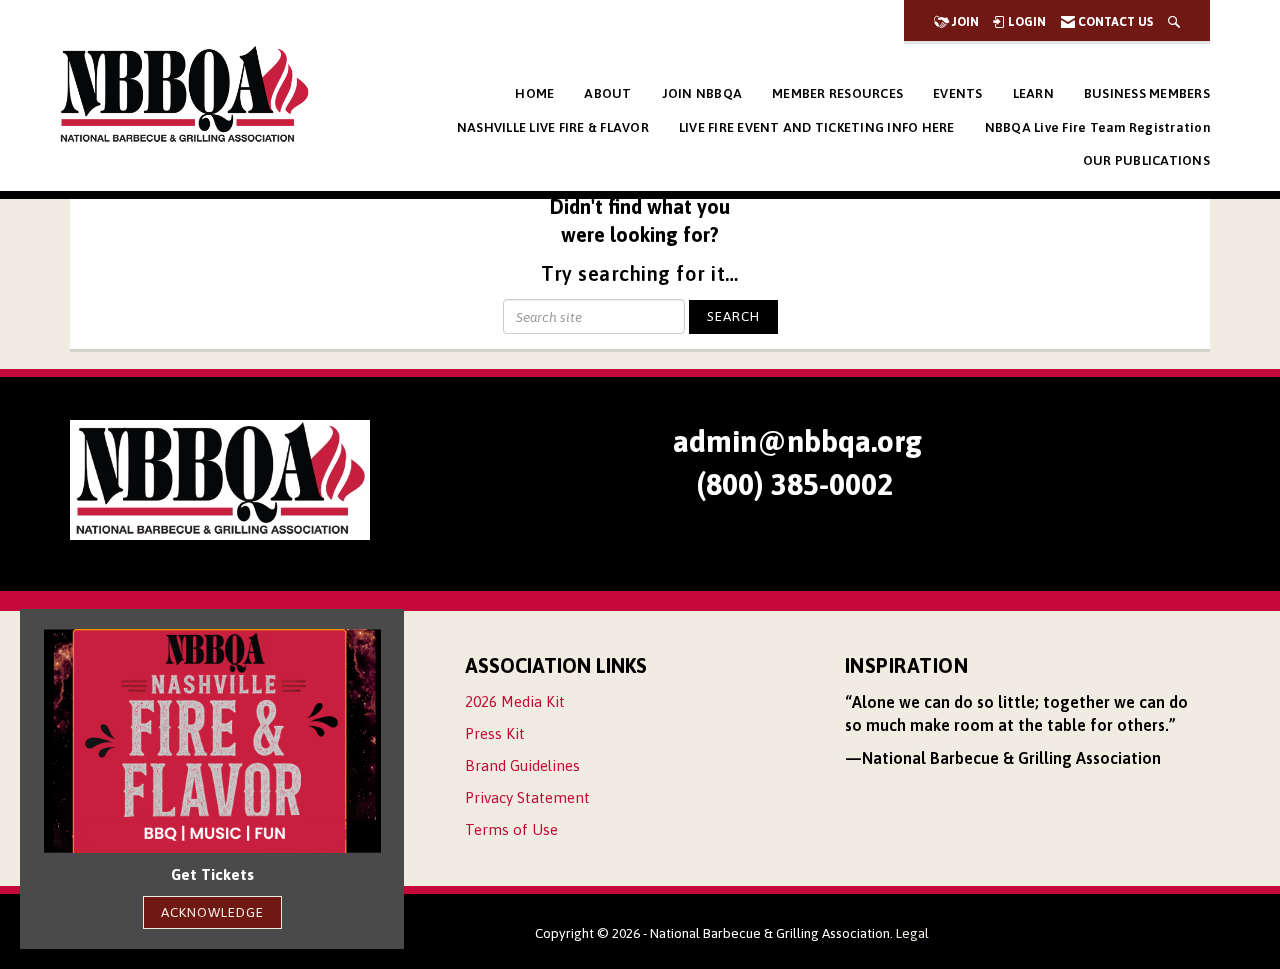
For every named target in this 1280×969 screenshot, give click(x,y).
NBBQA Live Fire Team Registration (1097, 127)
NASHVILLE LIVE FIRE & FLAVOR (553, 127)
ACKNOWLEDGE (212, 912)
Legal (912, 933)
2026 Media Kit (515, 701)
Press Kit (495, 733)
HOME (534, 93)
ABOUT (607, 93)
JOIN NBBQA (702, 93)
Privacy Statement (527, 797)
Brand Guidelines (522, 765)
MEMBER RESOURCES (837, 93)
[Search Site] (1174, 22)
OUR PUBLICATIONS (1146, 160)
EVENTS (958, 93)
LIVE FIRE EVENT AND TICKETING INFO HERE (817, 127)
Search (733, 316)
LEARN (1033, 93)
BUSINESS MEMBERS (1147, 93)
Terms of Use (511, 829)
